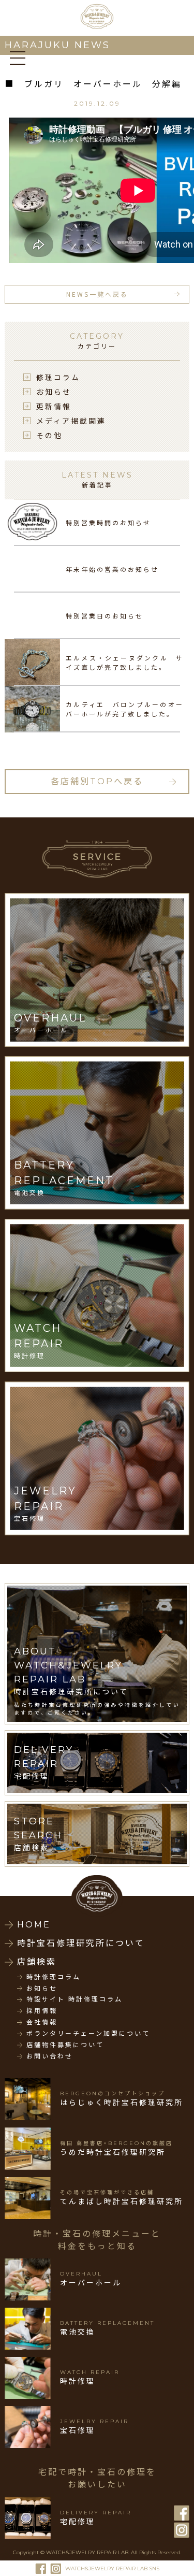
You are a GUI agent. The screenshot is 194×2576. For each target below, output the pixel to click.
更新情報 (54, 406)
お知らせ (54, 392)
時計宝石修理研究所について (81, 1943)
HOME (34, 1925)
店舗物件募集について (65, 2045)
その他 (49, 435)
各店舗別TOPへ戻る (97, 781)
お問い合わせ (50, 2056)
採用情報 (42, 2011)
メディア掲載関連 (71, 421)
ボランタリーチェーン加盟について (88, 2034)
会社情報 (42, 2022)
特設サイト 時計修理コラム (74, 1999)
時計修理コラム (54, 1977)
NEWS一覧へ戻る (97, 294)
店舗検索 (37, 1962)
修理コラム (58, 377)
